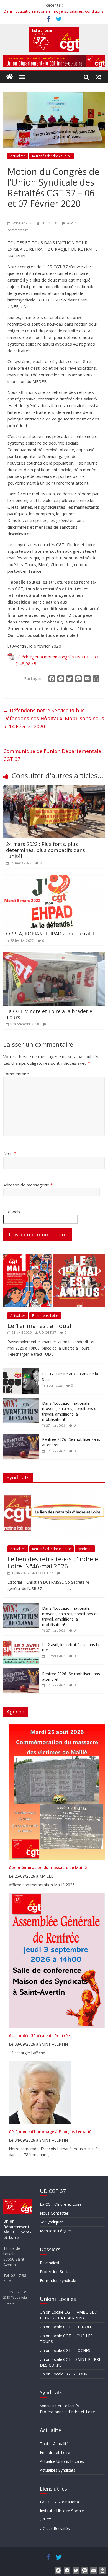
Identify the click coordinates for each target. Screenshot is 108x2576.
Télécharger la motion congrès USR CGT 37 (57, 657)
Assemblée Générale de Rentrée (39, 2036)
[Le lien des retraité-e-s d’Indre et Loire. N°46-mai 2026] (54, 1490)
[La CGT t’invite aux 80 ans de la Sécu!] (21, 1371)
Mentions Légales (56, 2231)
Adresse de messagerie (28, 1185)
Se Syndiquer (51, 2222)
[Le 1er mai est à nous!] (54, 1257)
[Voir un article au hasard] (98, 77)
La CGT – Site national (60, 2502)
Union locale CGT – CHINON (65, 2327)
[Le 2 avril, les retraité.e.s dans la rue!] (21, 1642)
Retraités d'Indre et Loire (52, 156)
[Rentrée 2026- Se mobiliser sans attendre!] (21, 1437)
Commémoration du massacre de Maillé (48, 1868)
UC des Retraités (55, 2528)
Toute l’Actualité (54, 2444)
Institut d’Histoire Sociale (62, 2511)
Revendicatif (51, 2263)
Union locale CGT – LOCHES (65, 2350)
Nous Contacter (54, 2213)
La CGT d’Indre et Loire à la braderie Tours (49, 1014)
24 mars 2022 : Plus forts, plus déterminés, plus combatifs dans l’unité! (46, 850)
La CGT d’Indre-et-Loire (61, 2204)
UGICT (46, 2520)
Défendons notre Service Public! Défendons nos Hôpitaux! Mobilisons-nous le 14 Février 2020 (54, 718)
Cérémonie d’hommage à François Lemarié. (51, 2132)
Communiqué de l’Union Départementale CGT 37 (52, 755)
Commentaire (16, 1074)
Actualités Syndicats (58, 2470)
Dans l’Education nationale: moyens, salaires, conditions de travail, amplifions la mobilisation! (70, 1411)
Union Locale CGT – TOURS (65, 2374)
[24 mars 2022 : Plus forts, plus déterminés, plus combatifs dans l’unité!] (54, 788)
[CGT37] (10, 77)
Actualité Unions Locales (62, 2461)
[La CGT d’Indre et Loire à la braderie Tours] (54, 955)
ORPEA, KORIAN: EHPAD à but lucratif (50, 934)
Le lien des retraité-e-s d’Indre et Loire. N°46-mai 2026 (54, 1562)
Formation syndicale (58, 2280)
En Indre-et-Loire (45, 1316)
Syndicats (85, 1549)
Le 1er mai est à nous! (39, 1325)
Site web (12, 1212)
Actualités (18, 156)
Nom (10, 1153)
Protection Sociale (56, 2272)
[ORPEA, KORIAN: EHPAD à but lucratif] (54, 878)
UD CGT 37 (49, 223)
